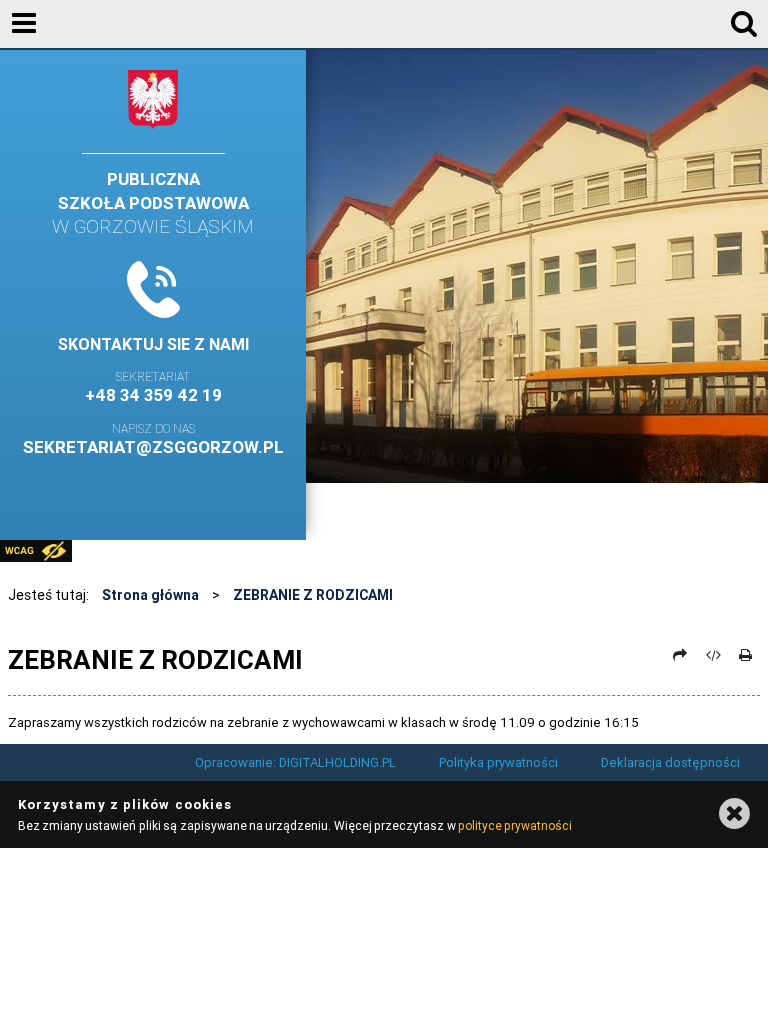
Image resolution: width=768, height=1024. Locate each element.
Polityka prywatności (498, 762)
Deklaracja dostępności (670, 762)
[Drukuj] (746, 655)
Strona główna (150, 595)
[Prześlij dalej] (681, 655)
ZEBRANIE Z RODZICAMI (313, 595)
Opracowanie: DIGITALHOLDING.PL (295, 762)
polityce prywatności (515, 825)
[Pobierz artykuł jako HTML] (713, 655)
